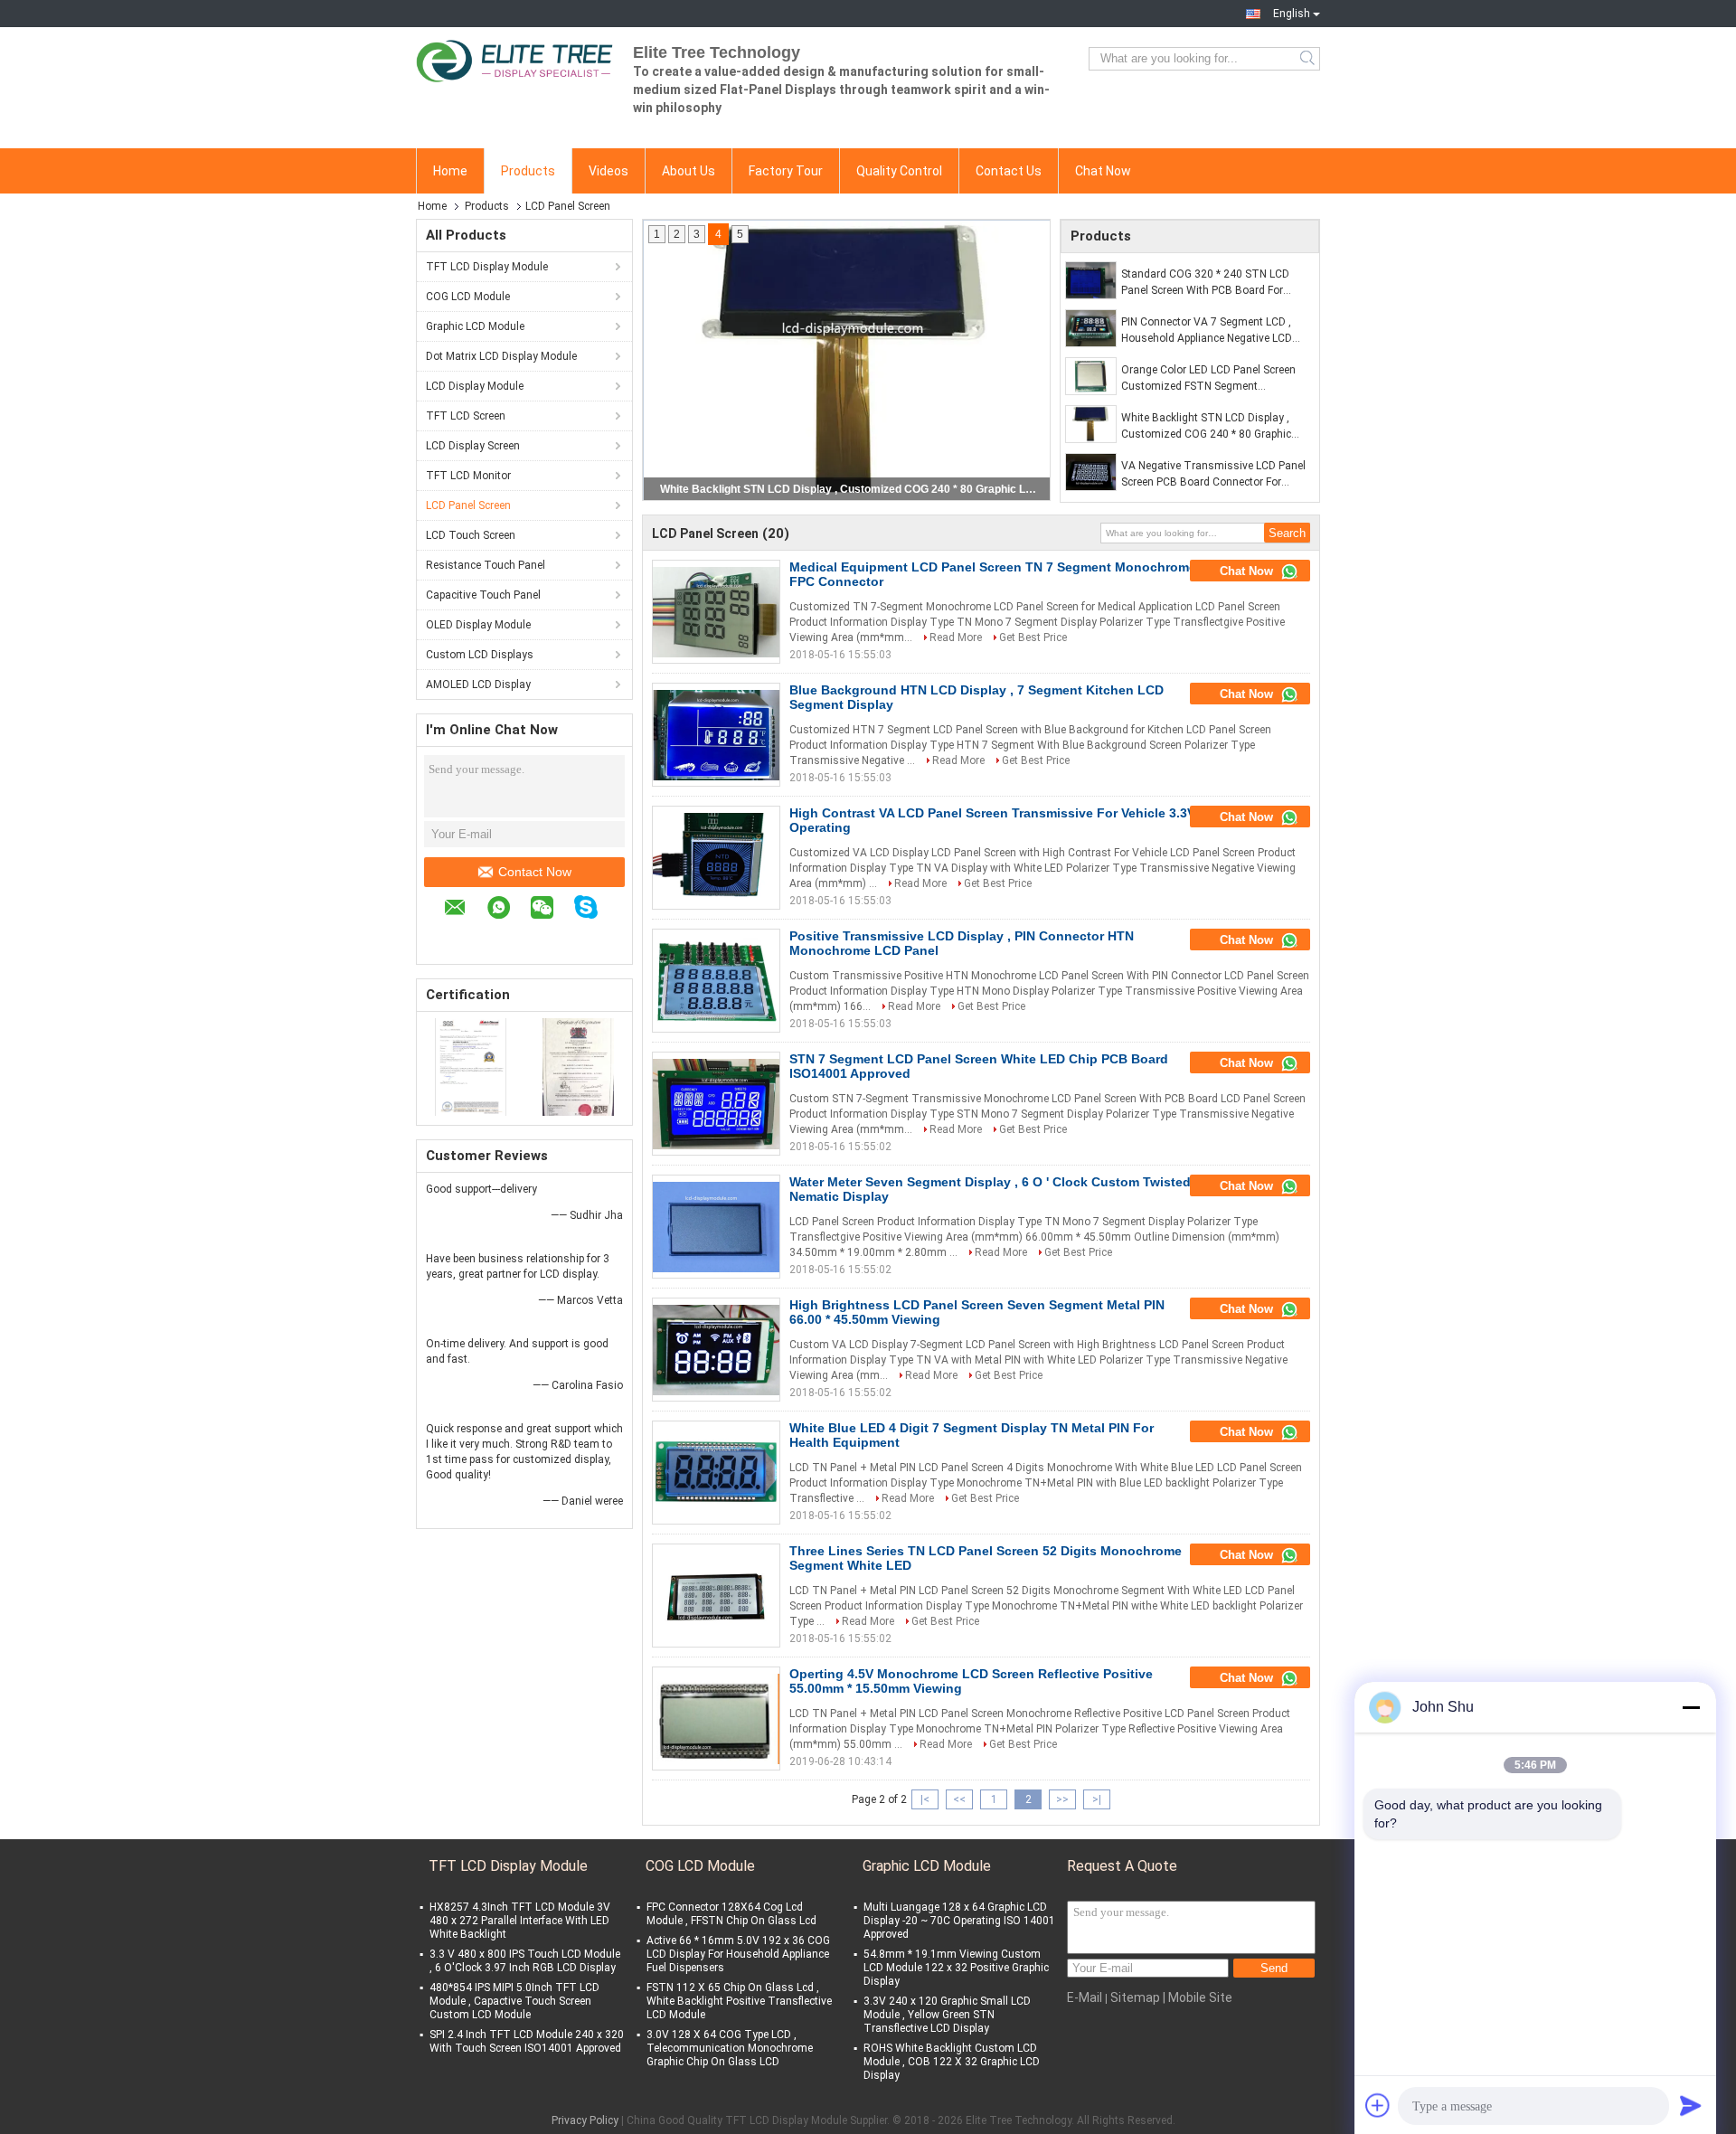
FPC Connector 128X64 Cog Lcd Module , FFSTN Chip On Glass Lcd (731, 1914)
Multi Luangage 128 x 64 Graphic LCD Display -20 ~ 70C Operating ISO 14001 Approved (959, 1921)
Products (528, 171)
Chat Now (1103, 171)
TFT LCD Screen (466, 416)
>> (1062, 1799)
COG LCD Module (468, 297)
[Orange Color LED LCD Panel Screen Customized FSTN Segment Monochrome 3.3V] (1091, 376)
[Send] (1691, 2105)
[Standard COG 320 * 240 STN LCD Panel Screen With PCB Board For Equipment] (1091, 280)
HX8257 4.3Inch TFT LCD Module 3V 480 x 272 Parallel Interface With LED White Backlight (520, 1921)
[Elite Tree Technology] (515, 59)
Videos (609, 171)
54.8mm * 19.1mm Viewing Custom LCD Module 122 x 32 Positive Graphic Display (956, 1968)
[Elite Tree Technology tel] (453, 937)
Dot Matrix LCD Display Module (501, 356)
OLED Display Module (478, 625)
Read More (956, 637)
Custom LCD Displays (480, 655)
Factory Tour (786, 171)
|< (925, 1799)
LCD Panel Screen (468, 505)
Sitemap (1135, 1997)
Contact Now (535, 872)
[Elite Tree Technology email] (464, 910)
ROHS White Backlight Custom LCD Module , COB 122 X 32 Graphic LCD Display (952, 2062)
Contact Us (1009, 171)
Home (450, 171)
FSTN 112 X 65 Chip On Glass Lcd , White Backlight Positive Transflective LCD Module (739, 2001)
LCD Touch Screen (471, 535)
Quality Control (899, 171)
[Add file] (1378, 2105)
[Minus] (1691, 1707)
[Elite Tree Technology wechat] (551, 910)
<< (959, 1799)
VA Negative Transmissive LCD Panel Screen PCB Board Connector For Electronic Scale (848, 489)
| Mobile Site (1198, 1997)
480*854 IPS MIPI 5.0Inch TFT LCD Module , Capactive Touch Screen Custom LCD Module (514, 2001)
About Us (689, 171)
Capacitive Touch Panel (483, 595)
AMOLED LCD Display (478, 685)
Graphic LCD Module (475, 326)
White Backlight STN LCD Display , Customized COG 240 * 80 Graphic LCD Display (1206, 427)
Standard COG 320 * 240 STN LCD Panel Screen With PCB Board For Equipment (1205, 283)
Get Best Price (1033, 637)
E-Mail (1085, 1997)
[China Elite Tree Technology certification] (471, 1066)
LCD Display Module (475, 386)
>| (1097, 1799)
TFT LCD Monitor (468, 476)
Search (1309, 59)
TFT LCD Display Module (487, 267)
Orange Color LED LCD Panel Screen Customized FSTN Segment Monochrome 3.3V (1208, 379)
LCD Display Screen (473, 446)
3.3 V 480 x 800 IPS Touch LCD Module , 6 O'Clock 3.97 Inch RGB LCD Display (525, 1961)
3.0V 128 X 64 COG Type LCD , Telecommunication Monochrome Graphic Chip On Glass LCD (730, 2048)
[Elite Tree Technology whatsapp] (508, 910)
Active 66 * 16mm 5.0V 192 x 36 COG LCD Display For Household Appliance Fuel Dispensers (738, 1954)
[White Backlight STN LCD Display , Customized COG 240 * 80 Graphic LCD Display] (1091, 424)
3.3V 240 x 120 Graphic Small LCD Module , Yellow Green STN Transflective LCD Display (947, 2015)
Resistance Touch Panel (486, 565)
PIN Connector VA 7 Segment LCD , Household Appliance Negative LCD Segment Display (1207, 331)
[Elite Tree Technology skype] (595, 910)
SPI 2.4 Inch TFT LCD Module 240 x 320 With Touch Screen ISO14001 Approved (527, 2041)
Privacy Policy (585, 2120)
